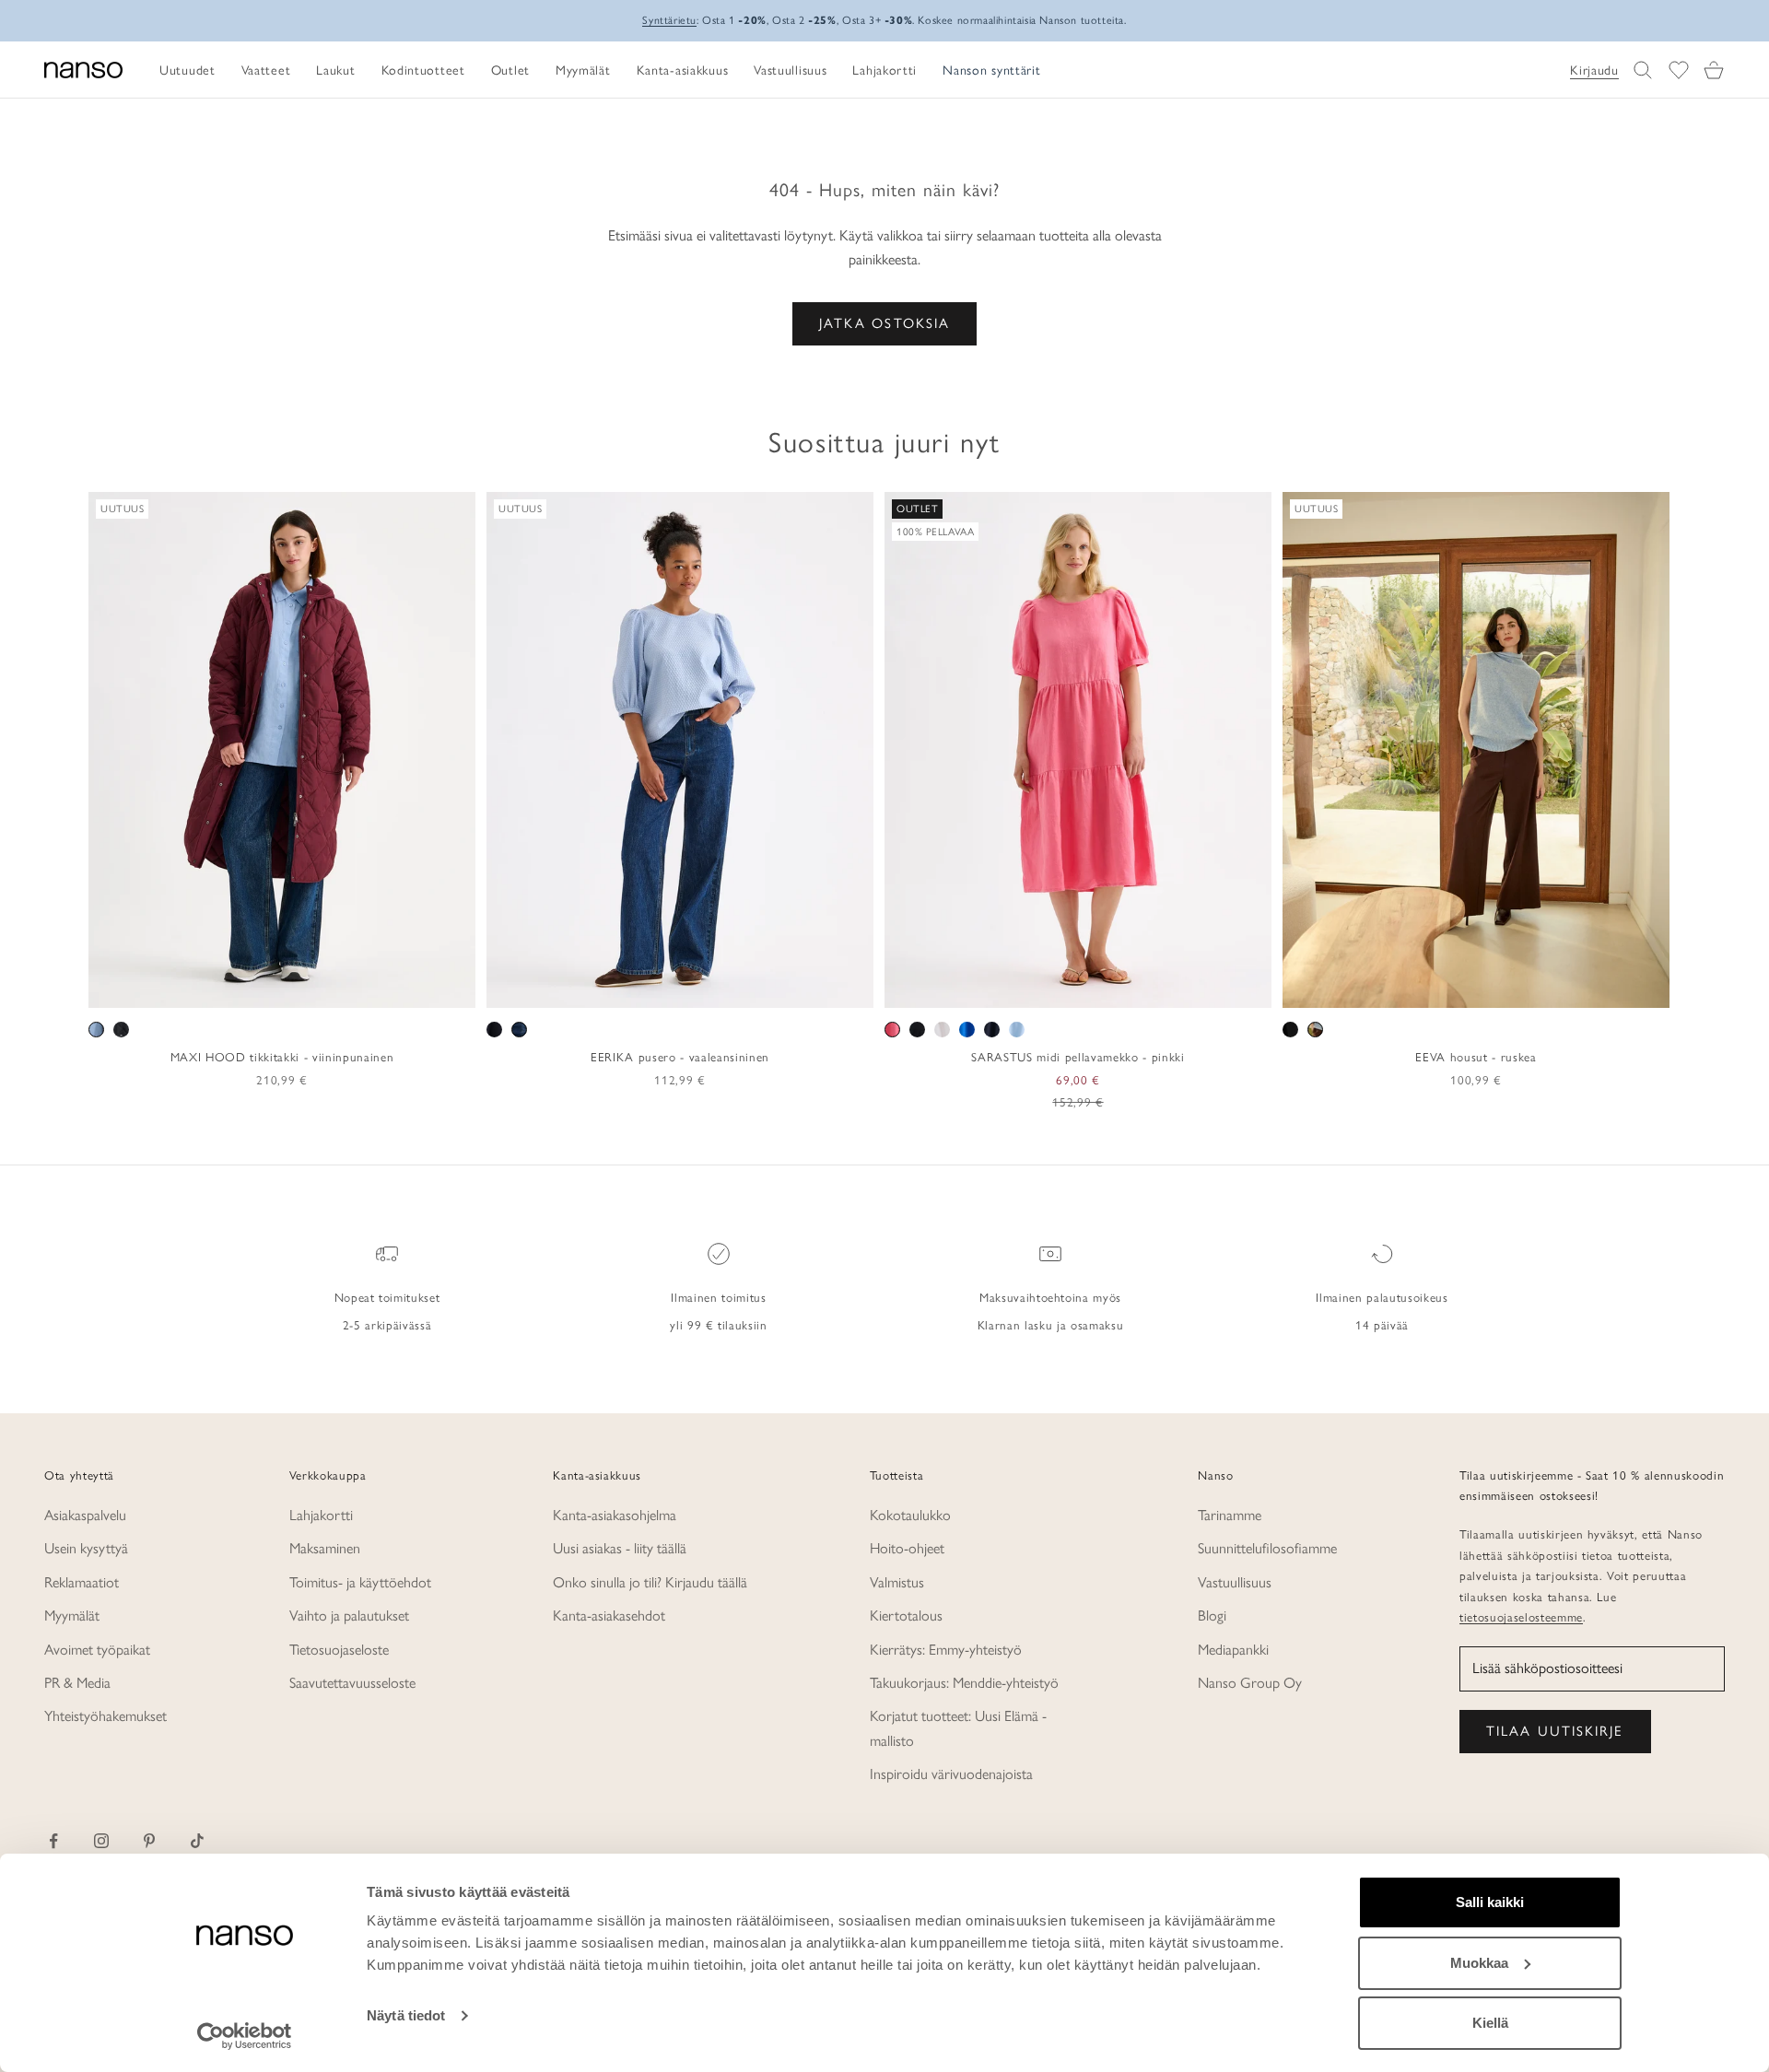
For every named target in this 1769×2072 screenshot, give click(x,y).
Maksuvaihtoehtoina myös (1050, 1297)
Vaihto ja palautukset (349, 1615)
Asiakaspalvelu (85, 1515)
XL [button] (308, 988)
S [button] (240, 988)
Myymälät (72, 1615)
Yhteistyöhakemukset (105, 1716)
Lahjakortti (321, 1515)
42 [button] (694, 988)
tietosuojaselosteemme (1521, 1617)
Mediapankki (1233, 1650)
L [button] (283, 988)
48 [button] (774, 988)
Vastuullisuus (1235, 1582)
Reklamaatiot (82, 1582)
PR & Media (77, 1683)
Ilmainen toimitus (718, 1297)
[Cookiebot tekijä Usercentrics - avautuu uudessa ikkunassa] (245, 2036)
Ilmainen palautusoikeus (1382, 1297)
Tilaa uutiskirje (1555, 1731)
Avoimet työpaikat (97, 1650)
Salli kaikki (1490, 1902)
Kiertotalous (906, 1615)
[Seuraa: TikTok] (197, 1841)
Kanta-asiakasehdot (609, 1615)
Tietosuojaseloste (339, 1650)
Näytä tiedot (406, 2015)
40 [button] (667, 988)
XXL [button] (343, 988)
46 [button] (747, 988)
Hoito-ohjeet (907, 1548)
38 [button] (640, 988)
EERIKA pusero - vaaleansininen (680, 1057)
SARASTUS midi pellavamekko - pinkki (1078, 1057)
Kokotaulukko (910, 1515)
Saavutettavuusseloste (352, 1683)
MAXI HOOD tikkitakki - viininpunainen (282, 1057)
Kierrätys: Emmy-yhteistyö (946, 1650)
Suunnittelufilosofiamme (1267, 1548)
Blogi (1212, 1615)
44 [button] (720, 988)
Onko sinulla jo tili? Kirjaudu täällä (650, 1582)
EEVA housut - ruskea (1476, 1057)
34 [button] (587, 988)
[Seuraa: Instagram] (101, 1841)
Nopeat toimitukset (387, 1297)
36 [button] (614, 988)
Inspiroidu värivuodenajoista (951, 1774)
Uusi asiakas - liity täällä (620, 1548)
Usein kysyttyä (86, 1548)
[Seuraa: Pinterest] (149, 1841)
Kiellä (1490, 2023)
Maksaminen (325, 1548)
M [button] (261, 988)
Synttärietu (669, 20)
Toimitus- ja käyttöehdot (360, 1582)
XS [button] (216, 988)
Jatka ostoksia (884, 323)
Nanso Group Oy (1250, 1683)
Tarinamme (1230, 1515)
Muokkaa (1479, 1963)
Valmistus (897, 1582)
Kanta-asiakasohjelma (615, 1515)
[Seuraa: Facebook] (53, 1841)
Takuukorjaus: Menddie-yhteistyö (964, 1683)
